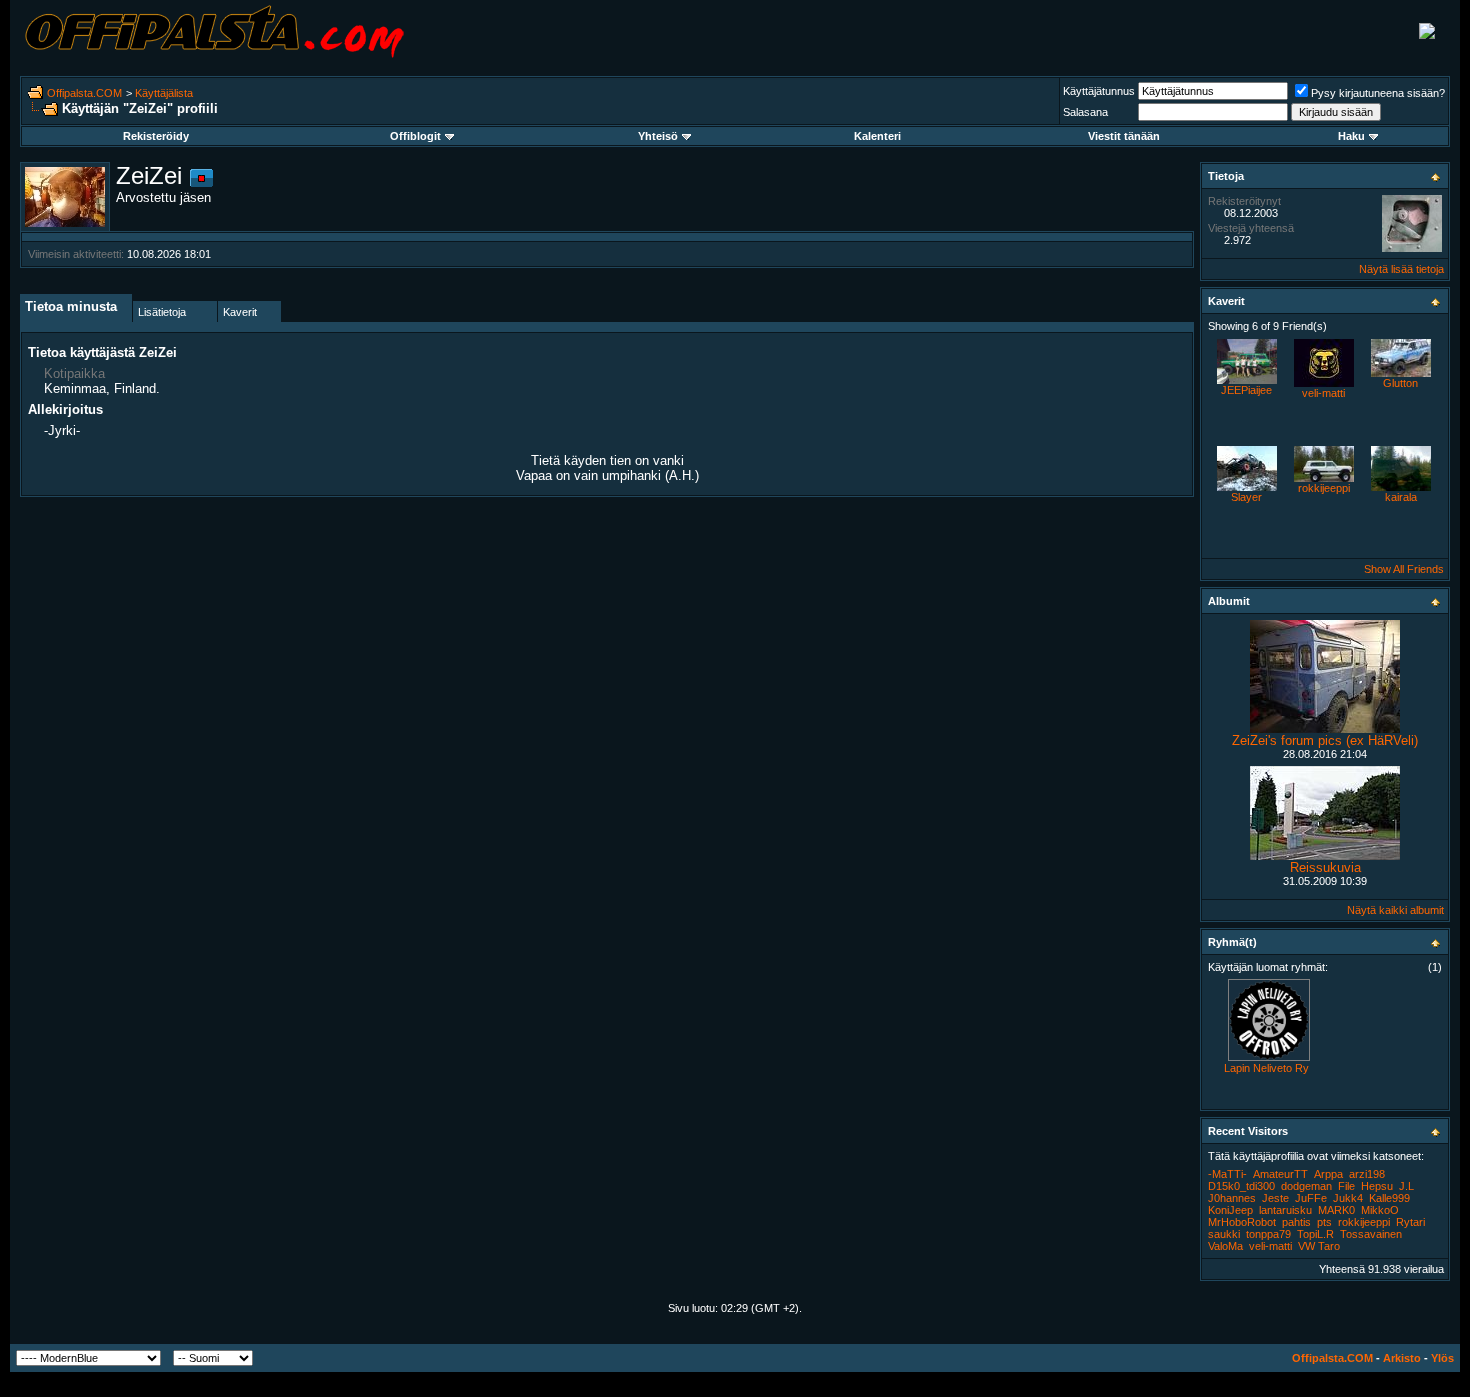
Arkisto (1402, 1358)
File (1346, 1186)
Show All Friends (1404, 569)
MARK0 (1336, 1210)
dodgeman (1306, 1186)
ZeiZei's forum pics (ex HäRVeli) (1325, 740)
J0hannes (1232, 1198)
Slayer (1246, 497)
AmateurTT (1280, 1174)
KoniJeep (1230, 1210)
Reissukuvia (1325, 867)
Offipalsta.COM (84, 93)
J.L (1406, 1186)
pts (1324, 1222)
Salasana (1085, 112)
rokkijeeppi (1324, 488)
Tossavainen (1371, 1234)
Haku (1351, 136)
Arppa (1328, 1174)
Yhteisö (658, 136)
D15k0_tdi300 (1241, 1186)
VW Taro (1319, 1246)
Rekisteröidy (156, 136)
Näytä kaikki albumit (1395, 910)
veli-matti (1323, 393)
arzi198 (1367, 1174)
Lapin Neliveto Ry (1266, 1068)
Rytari (1410, 1222)
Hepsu (1377, 1186)
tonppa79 (1268, 1234)
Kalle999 (1389, 1198)
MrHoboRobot (1242, 1222)
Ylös (1442, 1358)
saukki (1224, 1234)
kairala (1401, 497)
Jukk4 (1348, 1198)
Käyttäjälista (164, 93)
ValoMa (1225, 1246)
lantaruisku (1285, 1210)
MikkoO (1380, 1210)
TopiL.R (1315, 1234)
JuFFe (1311, 1198)
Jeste (1275, 1198)
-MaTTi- (1227, 1174)
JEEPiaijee (1246, 390)
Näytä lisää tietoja (1401, 269)
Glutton (1400, 383)
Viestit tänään (1124, 136)
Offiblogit (415, 136)
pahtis (1296, 1222)
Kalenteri (877, 136)
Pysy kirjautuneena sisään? (1378, 93)
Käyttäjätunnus (1099, 91)
